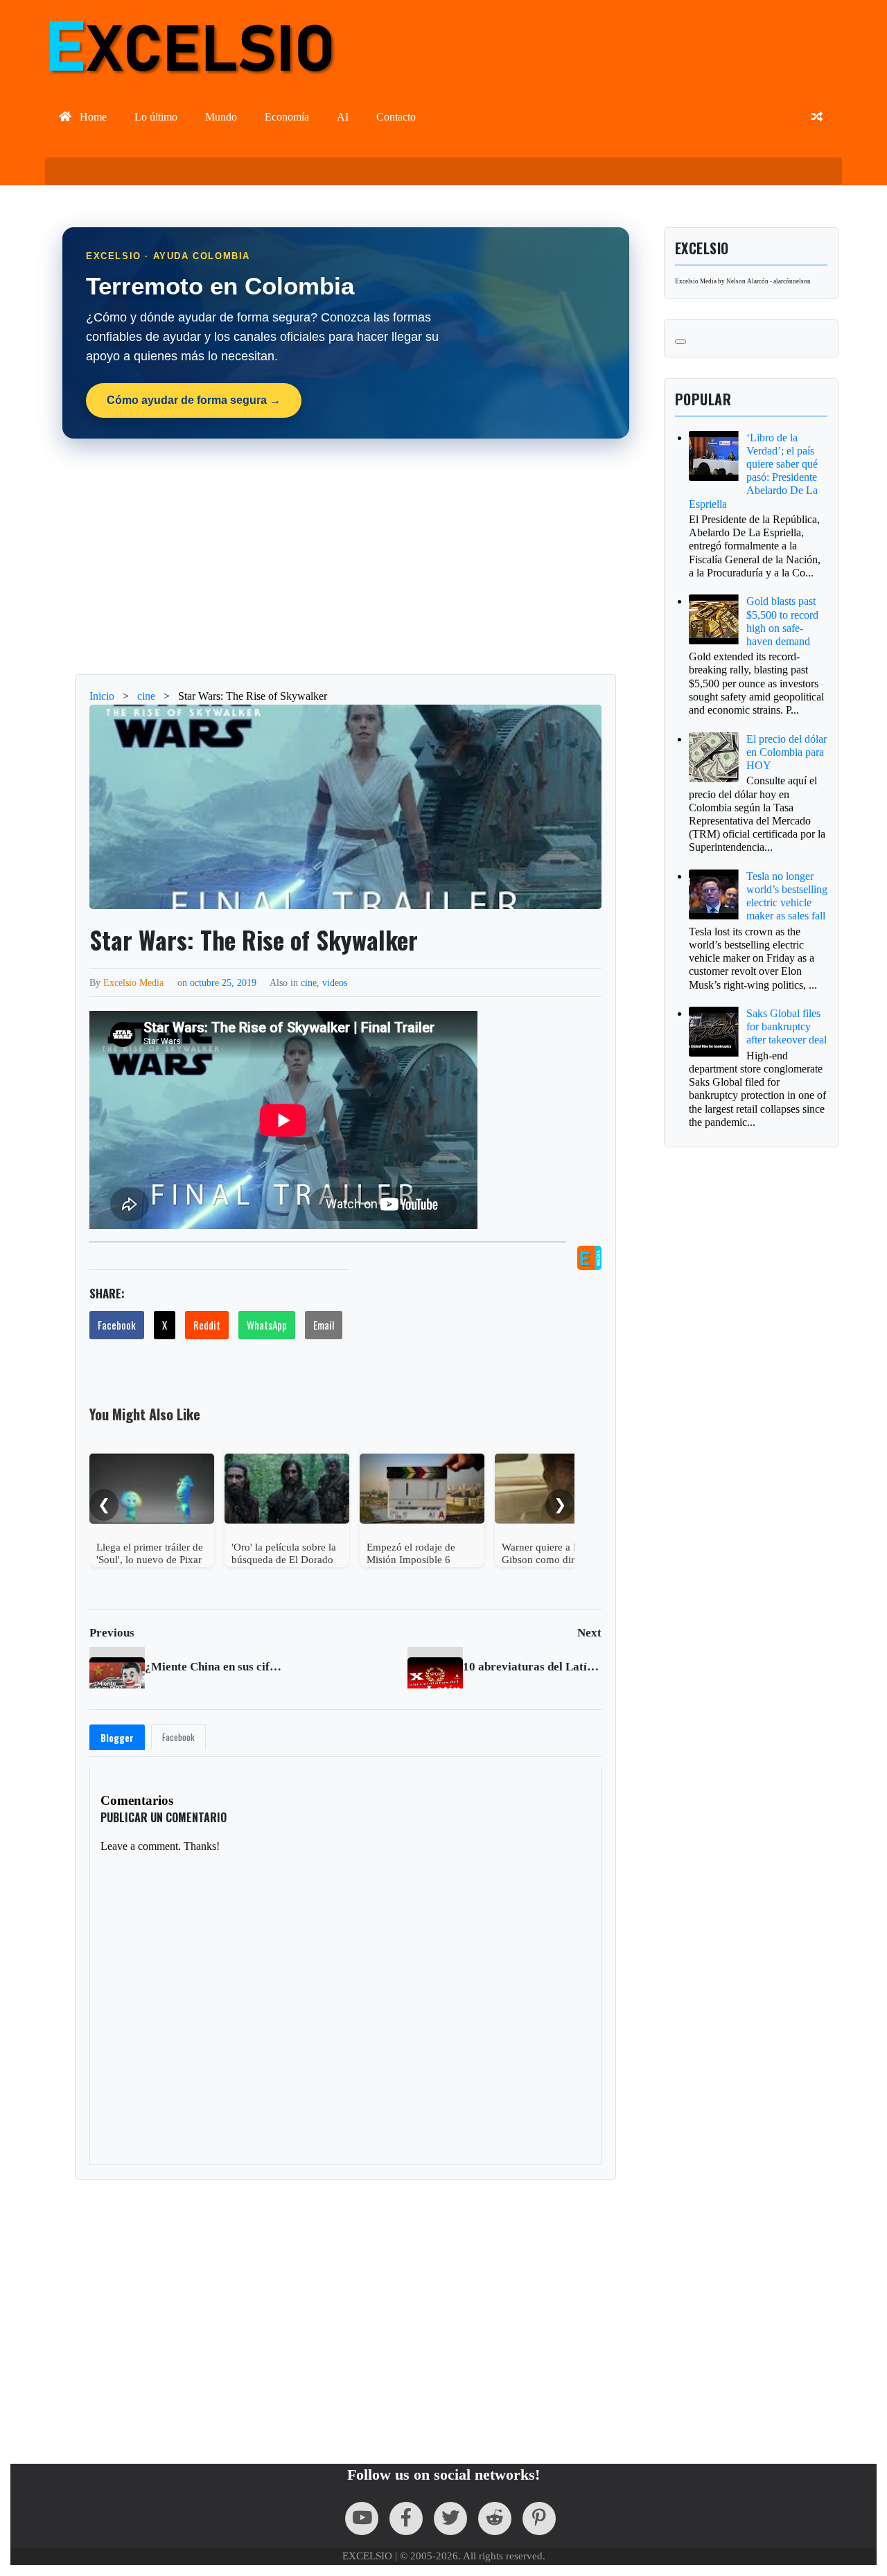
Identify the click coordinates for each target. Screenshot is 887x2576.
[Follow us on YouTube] (362, 2518)
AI (343, 117)
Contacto (396, 117)
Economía (287, 117)
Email (324, 1325)
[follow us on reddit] (495, 2518)
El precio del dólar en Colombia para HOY (787, 752)
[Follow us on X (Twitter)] (450, 2518)
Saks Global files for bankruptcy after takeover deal (787, 1026)
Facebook (117, 1325)
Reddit (207, 1325)
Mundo (221, 117)
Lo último (156, 117)
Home (92, 117)
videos (335, 982)
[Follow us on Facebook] (406, 2518)
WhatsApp (267, 1325)
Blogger (117, 1738)
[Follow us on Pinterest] (539, 2518)
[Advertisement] (346, 556)
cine (309, 982)
